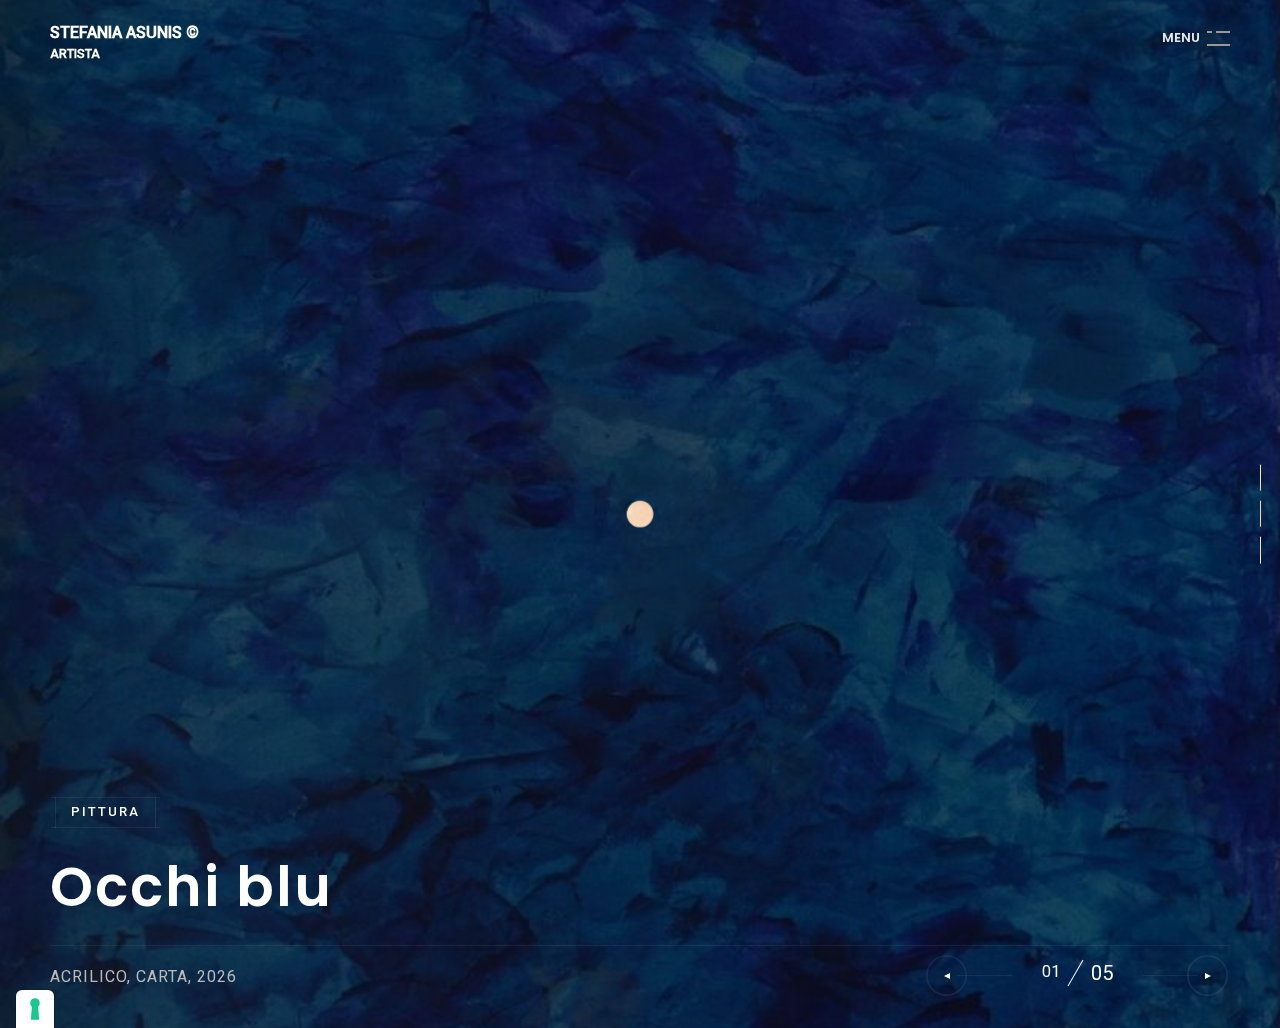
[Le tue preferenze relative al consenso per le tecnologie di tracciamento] (35, 1009)
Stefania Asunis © (124, 33)
